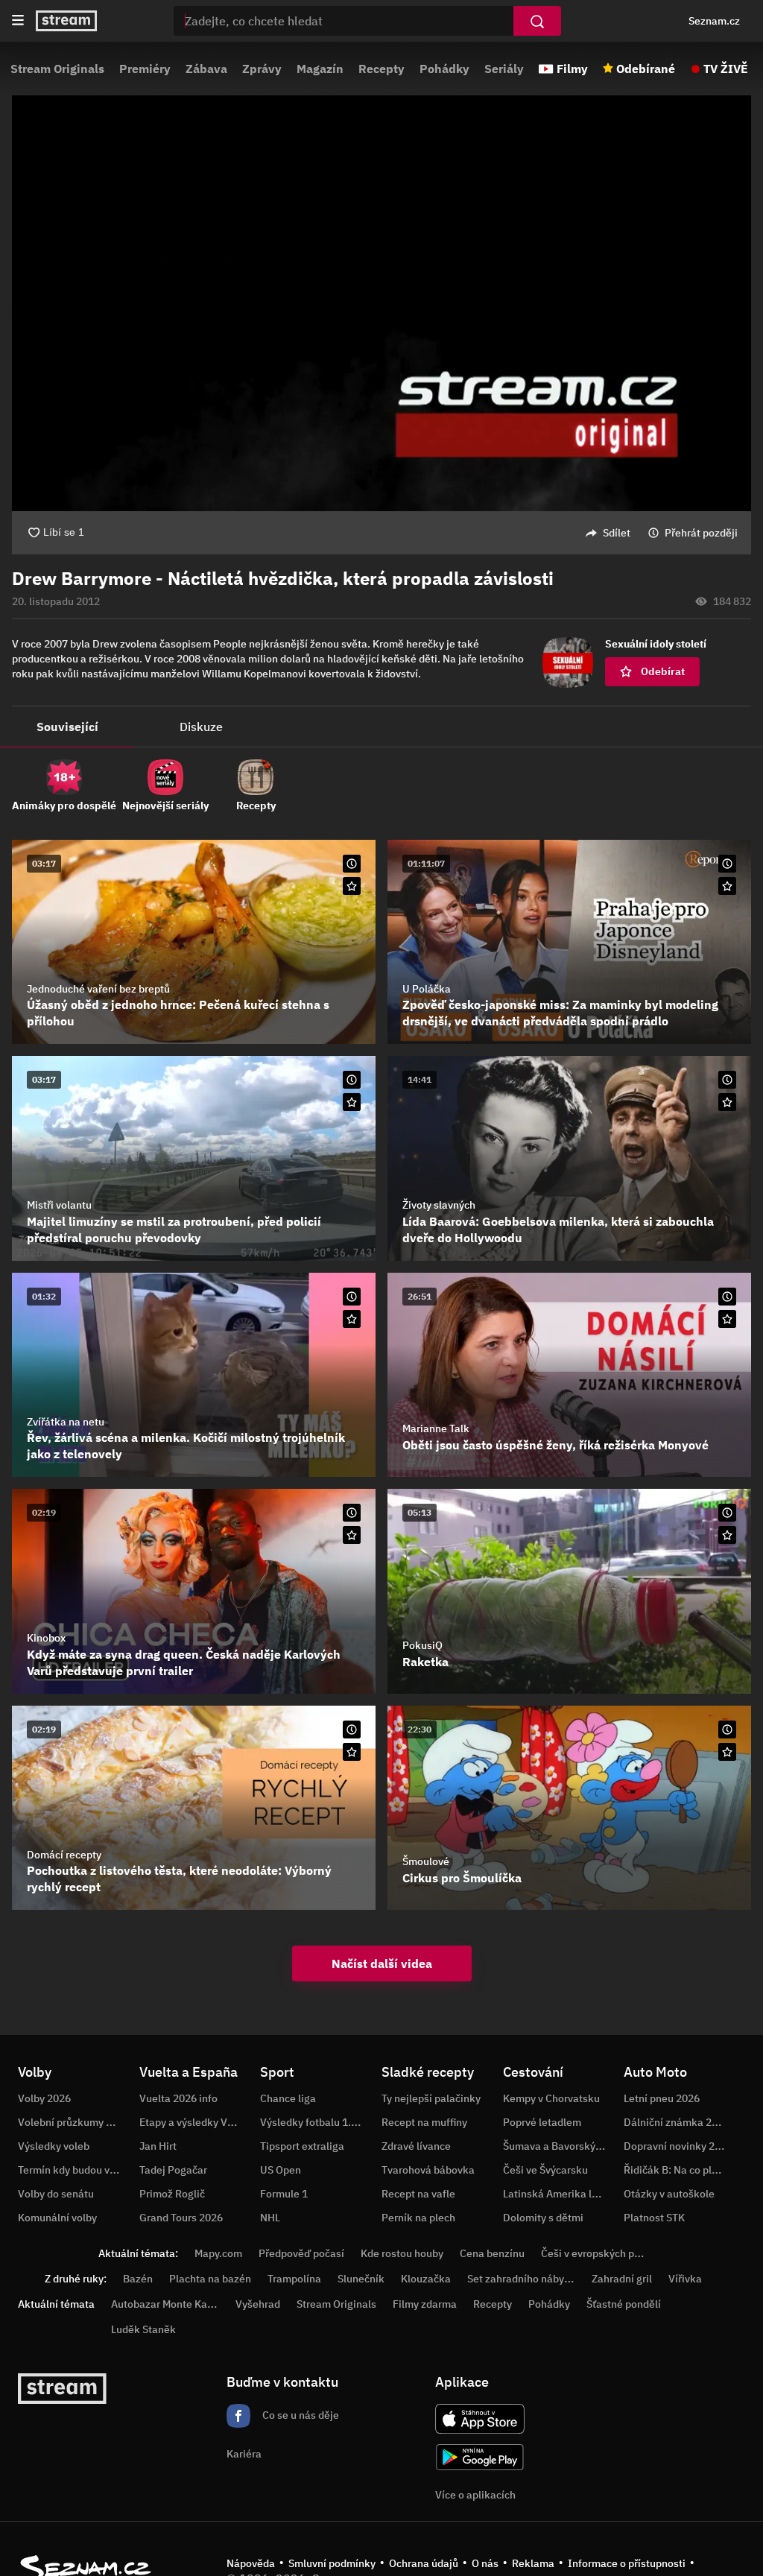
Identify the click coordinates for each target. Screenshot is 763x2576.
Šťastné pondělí (624, 2304)
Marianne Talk (436, 1428)
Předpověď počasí (301, 2253)
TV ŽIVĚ (726, 69)
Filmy (572, 69)
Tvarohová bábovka (428, 2170)
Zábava (206, 69)
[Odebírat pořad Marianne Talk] (727, 1319)
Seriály (504, 69)
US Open (281, 2170)
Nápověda (251, 2563)
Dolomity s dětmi (543, 2218)
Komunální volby (57, 2218)
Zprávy (262, 69)
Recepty (381, 69)
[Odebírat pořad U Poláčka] (727, 886)
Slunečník (361, 2279)
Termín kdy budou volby (74, 2170)
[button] (381, 303)
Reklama (533, 2563)
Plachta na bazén (210, 2279)
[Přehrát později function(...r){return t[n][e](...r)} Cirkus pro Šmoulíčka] (727, 1730)
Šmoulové (426, 1861)
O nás (485, 2563)
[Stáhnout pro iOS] (480, 2419)
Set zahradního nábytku (523, 2279)
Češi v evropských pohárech (607, 2253)
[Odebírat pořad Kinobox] (352, 1535)
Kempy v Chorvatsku (551, 2098)
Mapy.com (218, 2253)
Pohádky (444, 69)
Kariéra (244, 2454)
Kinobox (46, 1638)
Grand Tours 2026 (181, 2218)
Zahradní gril (622, 2279)
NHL (270, 2218)
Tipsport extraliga (302, 2146)
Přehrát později (701, 533)
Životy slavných (439, 1205)
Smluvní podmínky (332, 2563)
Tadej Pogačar (173, 2170)
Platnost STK (654, 2218)
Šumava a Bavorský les (557, 2146)
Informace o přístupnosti (627, 2563)
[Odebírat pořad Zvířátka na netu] (352, 1319)
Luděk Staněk (143, 2329)
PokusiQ (422, 1645)
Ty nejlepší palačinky (431, 2098)
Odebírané (646, 69)
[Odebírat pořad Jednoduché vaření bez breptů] (352, 886)
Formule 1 (284, 2194)
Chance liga (288, 2098)
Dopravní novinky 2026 (678, 2146)
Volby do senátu (56, 2194)
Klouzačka (426, 2279)
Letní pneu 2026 (662, 2098)
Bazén (138, 2279)
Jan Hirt (158, 2146)
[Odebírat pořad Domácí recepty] (352, 1752)
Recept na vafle (418, 2194)
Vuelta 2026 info (178, 2098)
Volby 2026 (44, 2098)
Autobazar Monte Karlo (165, 2304)
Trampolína (294, 2279)
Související (67, 727)
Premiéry (145, 69)
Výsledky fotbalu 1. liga (316, 2122)
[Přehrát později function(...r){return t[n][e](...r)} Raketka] (727, 1513)
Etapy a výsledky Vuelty (195, 2122)
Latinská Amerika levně (559, 2194)
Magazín (320, 69)
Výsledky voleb (54, 2146)
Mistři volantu (59, 1205)
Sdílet (617, 533)
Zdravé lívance (416, 2146)
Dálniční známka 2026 (677, 2122)
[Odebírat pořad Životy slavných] (727, 1102)
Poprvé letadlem (542, 2122)
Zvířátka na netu (66, 1422)
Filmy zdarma (425, 2304)
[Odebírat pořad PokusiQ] (727, 1535)
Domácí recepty (64, 1855)
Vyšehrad (258, 2304)
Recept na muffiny (424, 2122)
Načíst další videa (382, 1963)
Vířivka (685, 2279)
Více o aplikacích (475, 2495)
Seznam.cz (714, 21)
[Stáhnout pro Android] (480, 2457)
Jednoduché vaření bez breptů (98, 989)
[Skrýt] (727, 579)
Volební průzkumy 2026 (74, 2122)
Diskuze (201, 727)
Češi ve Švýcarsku (545, 2170)
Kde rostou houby (402, 2253)
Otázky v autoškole (669, 2194)
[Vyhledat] (537, 21)
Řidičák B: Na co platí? (677, 2170)
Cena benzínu (492, 2253)
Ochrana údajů (424, 2563)
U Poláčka (427, 989)
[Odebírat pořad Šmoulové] (727, 1752)
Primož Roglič (172, 2194)
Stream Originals (57, 69)
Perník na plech (418, 2218)
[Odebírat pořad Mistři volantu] (352, 1102)
